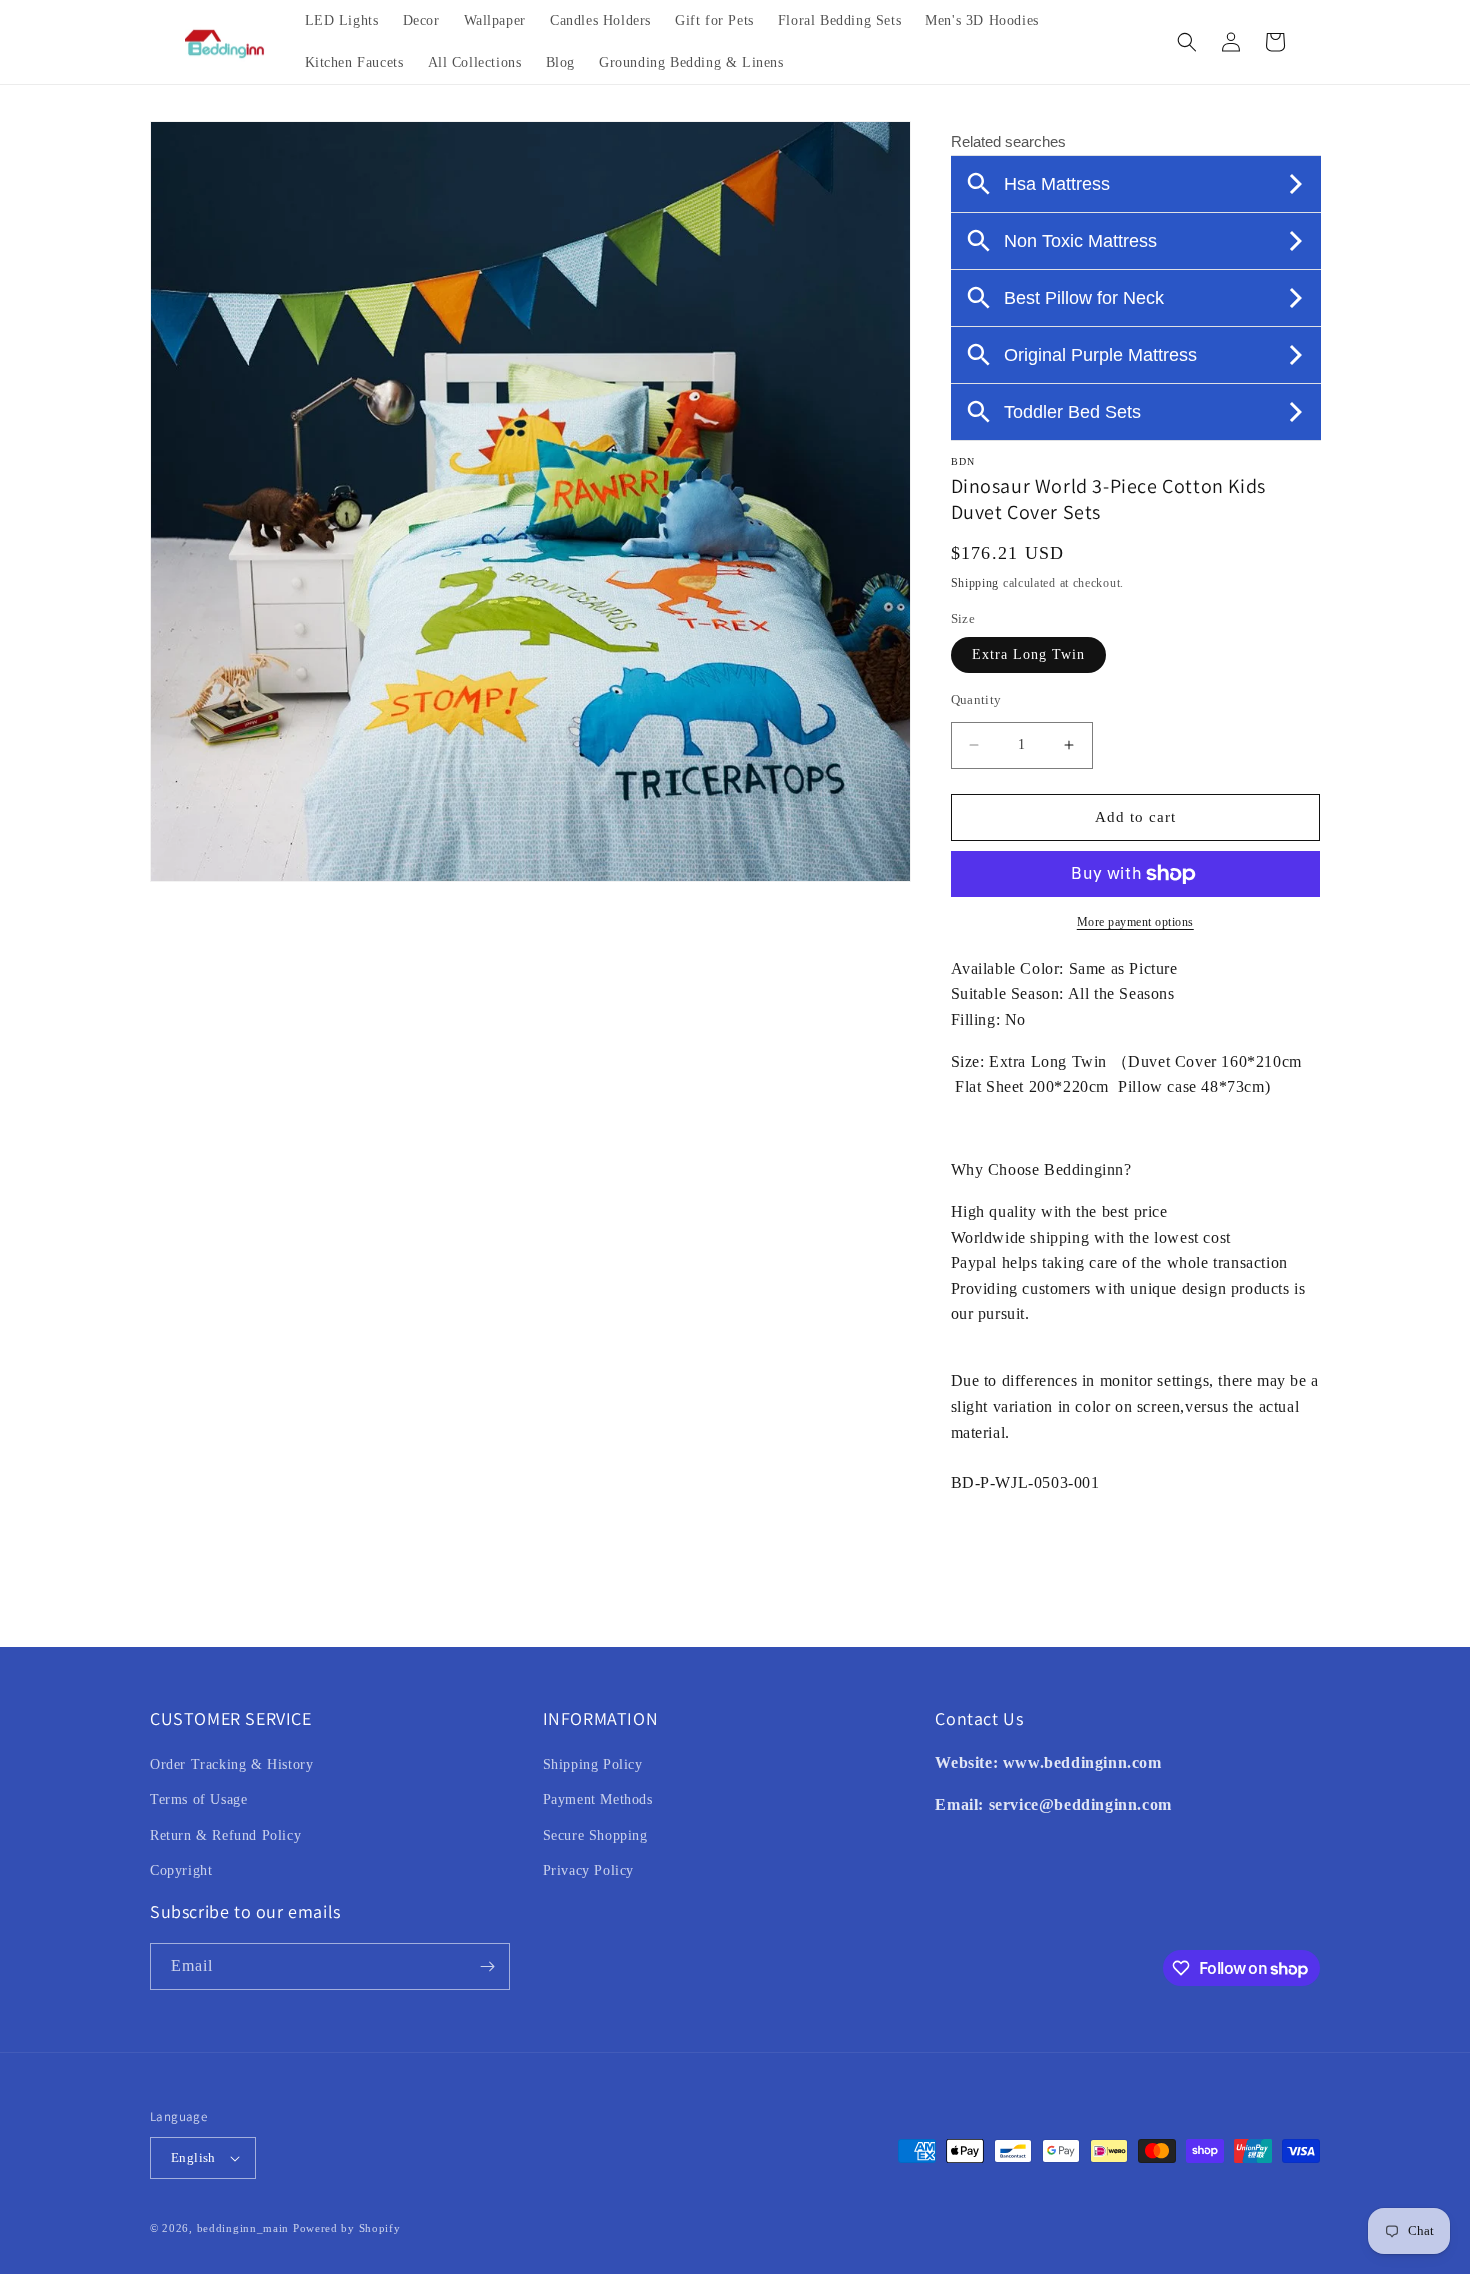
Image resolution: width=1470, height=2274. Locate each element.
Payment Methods (598, 1799)
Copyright (181, 1870)
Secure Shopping (595, 1835)
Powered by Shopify (347, 2228)
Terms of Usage (198, 1799)
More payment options (1135, 922)
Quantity (976, 699)
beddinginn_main (243, 2228)
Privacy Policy (588, 1870)
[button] (1187, 42)
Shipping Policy (593, 1764)
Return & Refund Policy (225, 1835)
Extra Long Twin (1028, 654)
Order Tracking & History (231, 1764)
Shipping (975, 583)
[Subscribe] (487, 1966)
